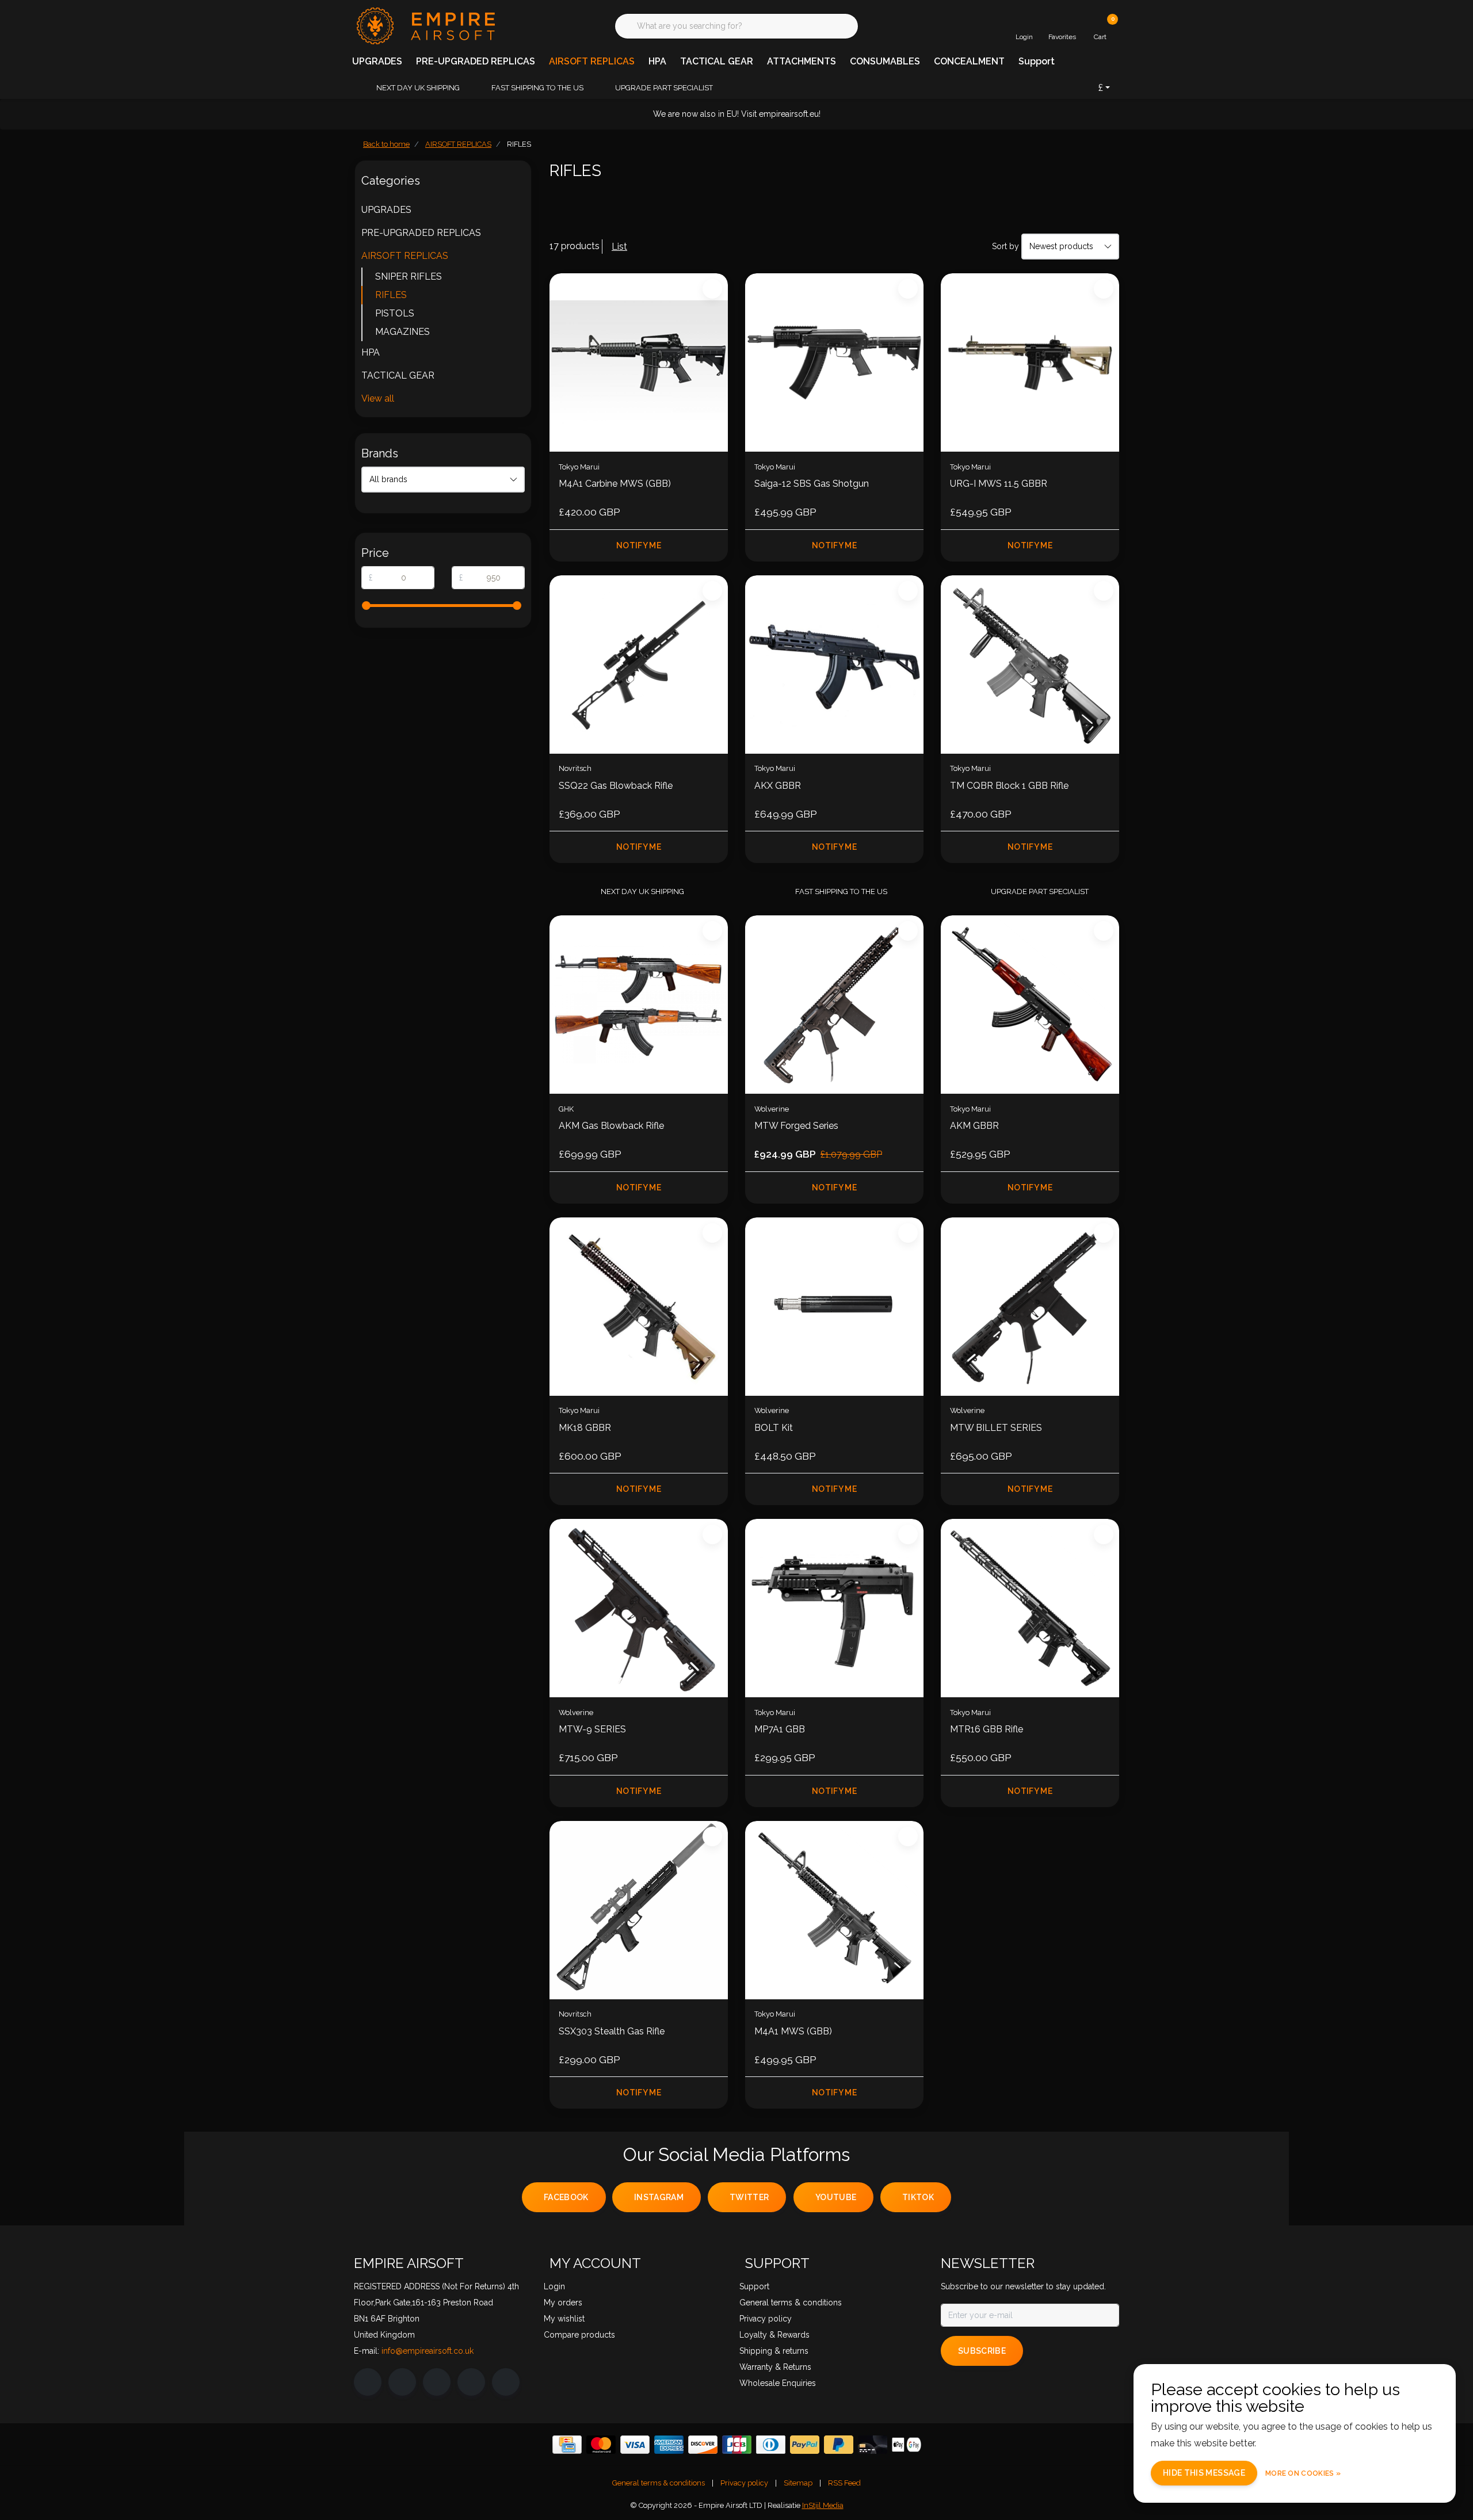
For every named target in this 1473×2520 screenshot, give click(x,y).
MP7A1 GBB (780, 1729)
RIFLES (391, 295)
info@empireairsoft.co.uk (428, 2351)
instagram (659, 2197)
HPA (657, 61)
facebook (566, 2197)
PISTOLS (395, 313)
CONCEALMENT (969, 61)
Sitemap (798, 2483)
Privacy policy (744, 2483)
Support (1037, 61)
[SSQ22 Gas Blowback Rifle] (639, 665)
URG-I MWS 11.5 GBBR (999, 484)
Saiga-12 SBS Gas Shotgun (812, 484)
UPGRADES (377, 61)
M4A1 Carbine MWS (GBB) (615, 484)
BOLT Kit (774, 1428)
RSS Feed (844, 2483)
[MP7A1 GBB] (834, 1608)
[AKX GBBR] (834, 665)
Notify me (639, 545)
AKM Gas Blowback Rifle (611, 1126)
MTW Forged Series (796, 1126)
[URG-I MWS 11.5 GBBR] (1030, 362)
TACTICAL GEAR (717, 61)
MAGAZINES (402, 332)
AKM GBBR (974, 1126)
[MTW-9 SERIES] (639, 1608)
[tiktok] (506, 2382)
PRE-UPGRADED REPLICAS (476, 61)
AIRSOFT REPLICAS (592, 61)
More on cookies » (1303, 2473)
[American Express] (669, 2445)
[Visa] (635, 2445)
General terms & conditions (659, 2483)
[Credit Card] (567, 2445)
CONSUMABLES (885, 61)
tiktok (918, 2197)
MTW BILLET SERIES (996, 1428)
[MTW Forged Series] (834, 1005)
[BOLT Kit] (834, 1307)
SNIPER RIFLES (409, 276)
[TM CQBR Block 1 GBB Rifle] (1030, 665)
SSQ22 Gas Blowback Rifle (616, 786)
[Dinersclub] (771, 2445)
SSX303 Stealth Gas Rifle (612, 2031)
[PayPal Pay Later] (839, 2445)
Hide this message (1204, 2473)
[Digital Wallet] (907, 2445)
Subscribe (982, 2351)
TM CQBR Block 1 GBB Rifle (1009, 786)
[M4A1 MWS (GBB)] (834, 1910)
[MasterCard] (601, 2445)
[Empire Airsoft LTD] (424, 25)
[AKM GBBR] (1030, 1005)
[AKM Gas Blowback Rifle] (639, 1005)
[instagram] (402, 2382)
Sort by (1005, 246)
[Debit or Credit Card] (873, 2445)
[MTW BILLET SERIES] (1030, 1307)
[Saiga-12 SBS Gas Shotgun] (834, 362)
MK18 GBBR (585, 1428)
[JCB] (737, 2445)
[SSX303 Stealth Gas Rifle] (639, 1910)
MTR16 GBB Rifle (987, 1729)
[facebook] (368, 2382)
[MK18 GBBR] (639, 1307)
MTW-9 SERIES (592, 1729)
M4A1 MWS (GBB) (793, 2031)
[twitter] (437, 2382)
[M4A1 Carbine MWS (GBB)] (639, 362)
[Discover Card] (703, 2445)
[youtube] (471, 2382)
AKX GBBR (778, 786)
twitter (749, 2197)
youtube (836, 2197)
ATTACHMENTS (802, 61)
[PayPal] (805, 2445)
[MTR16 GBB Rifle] (1030, 1608)
